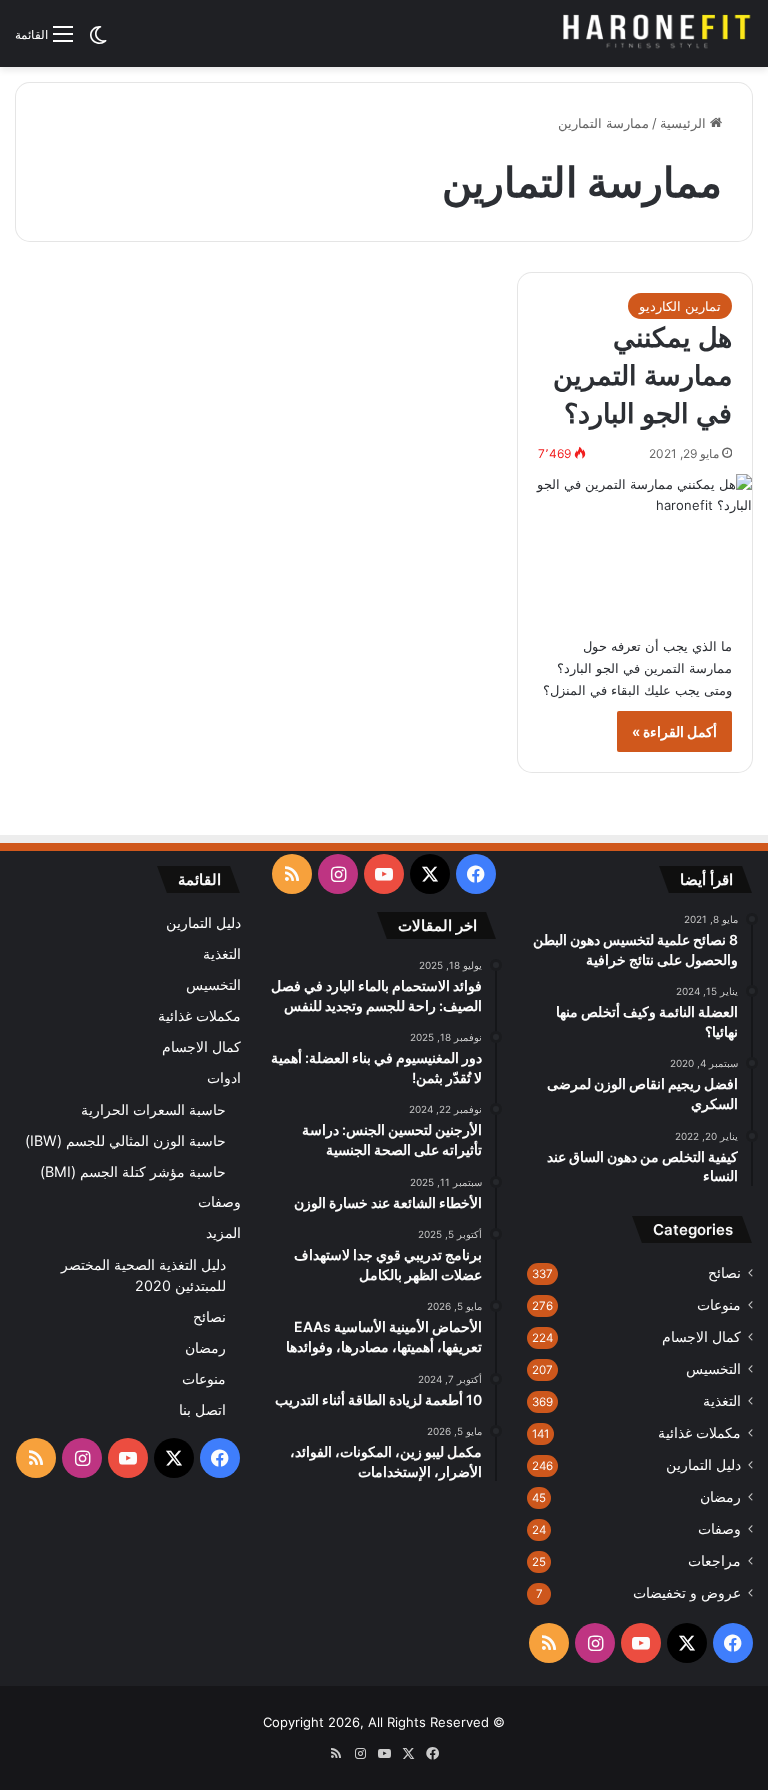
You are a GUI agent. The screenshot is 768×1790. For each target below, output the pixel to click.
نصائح (724, 1273)
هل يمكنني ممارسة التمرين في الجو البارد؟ (642, 375)
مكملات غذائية (699, 1433)
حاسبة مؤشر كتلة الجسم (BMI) (133, 1171)
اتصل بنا (202, 1409)
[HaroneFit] (658, 33)
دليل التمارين (703, 1465)
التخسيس (713, 1369)
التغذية (722, 1401)
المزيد (223, 1233)
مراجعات (714, 1561)
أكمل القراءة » (674, 731)
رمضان (720, 1497)
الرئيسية (685, 123)
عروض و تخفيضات (687, 1593)
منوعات (719, 1305)
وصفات (719, 1529)
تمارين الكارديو (680, 306)
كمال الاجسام (701, 1337)
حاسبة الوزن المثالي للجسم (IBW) (125, 1140)
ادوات (224, 1078)
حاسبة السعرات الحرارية (153, 1109)
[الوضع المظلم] (98, 41)
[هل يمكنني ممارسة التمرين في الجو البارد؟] (635, 544)
